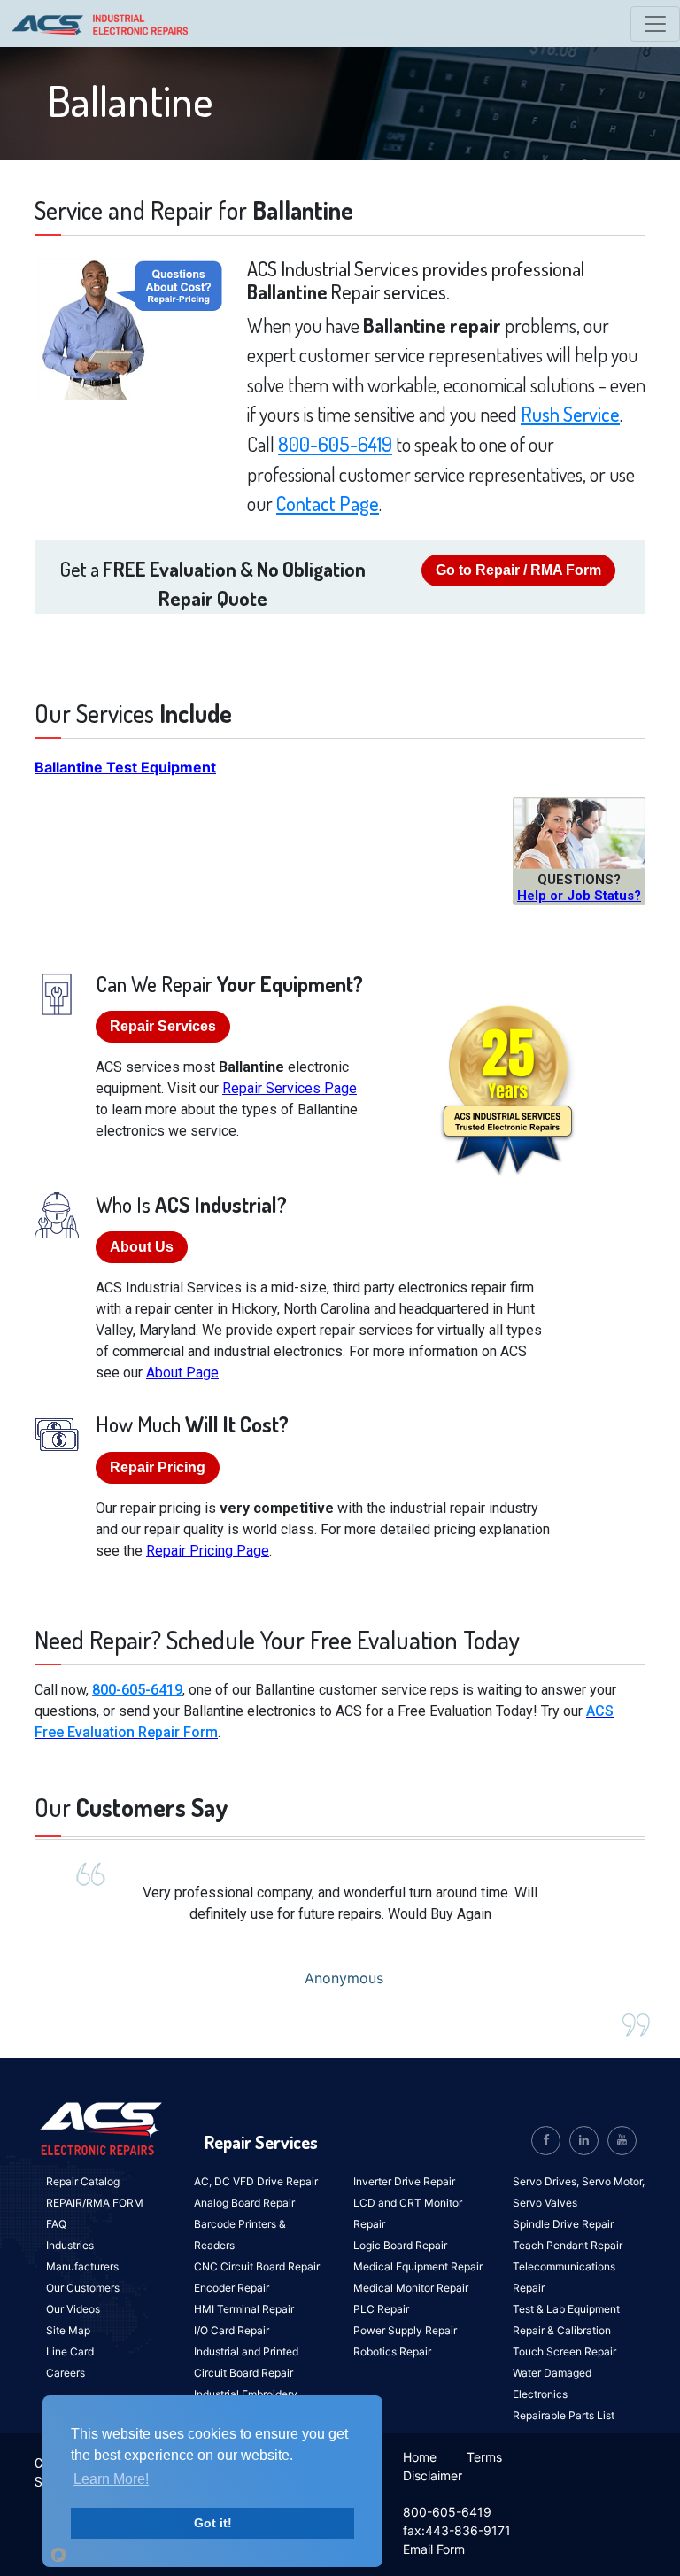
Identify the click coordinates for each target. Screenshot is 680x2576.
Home (420, 2457)
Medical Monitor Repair (411, 2288)
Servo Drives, (547, 2181)
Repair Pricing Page (208, 1551)
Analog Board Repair (244, 2203)
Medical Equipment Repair (418, 2266)
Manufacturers (82, 2266)
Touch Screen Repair (564, 2351)
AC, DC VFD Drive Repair (256, 2181)
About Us (142, 1247)
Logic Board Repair (400, 2245)
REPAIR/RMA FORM (95, 2203)
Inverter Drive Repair (404, 2181)
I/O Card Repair (232, 2330)
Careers (66, 2373)
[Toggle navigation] (655, 24)
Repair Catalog (83, 2181)
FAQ (56, 2224)
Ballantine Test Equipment (125, 767)
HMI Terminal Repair (244, 2309)
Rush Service (570, 414)
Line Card (70, 2351)
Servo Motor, (613, 2181)
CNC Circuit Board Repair (257, 2266)
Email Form (434, 2549)
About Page (182, 1373)
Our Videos (73, 2309)
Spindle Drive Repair (563, 2224)
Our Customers (83, 2288)
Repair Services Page (290, 1088)
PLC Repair (381, 2309)
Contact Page (328, 503)
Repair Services (163, 1026)
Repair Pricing (158, 1467)
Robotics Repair (392, 2351)
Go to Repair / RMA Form (518, 570)
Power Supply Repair (405, 2330)
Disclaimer (433, 2475)
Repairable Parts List (564, 2415)
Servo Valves (545, 2203)
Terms (484, 2457)
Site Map (68, 2330)
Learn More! (111, 2479)
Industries (70, 2245)
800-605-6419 (335, 444)
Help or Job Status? (579, 896)
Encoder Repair (232, 2288)
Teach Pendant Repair (568, 2245)
